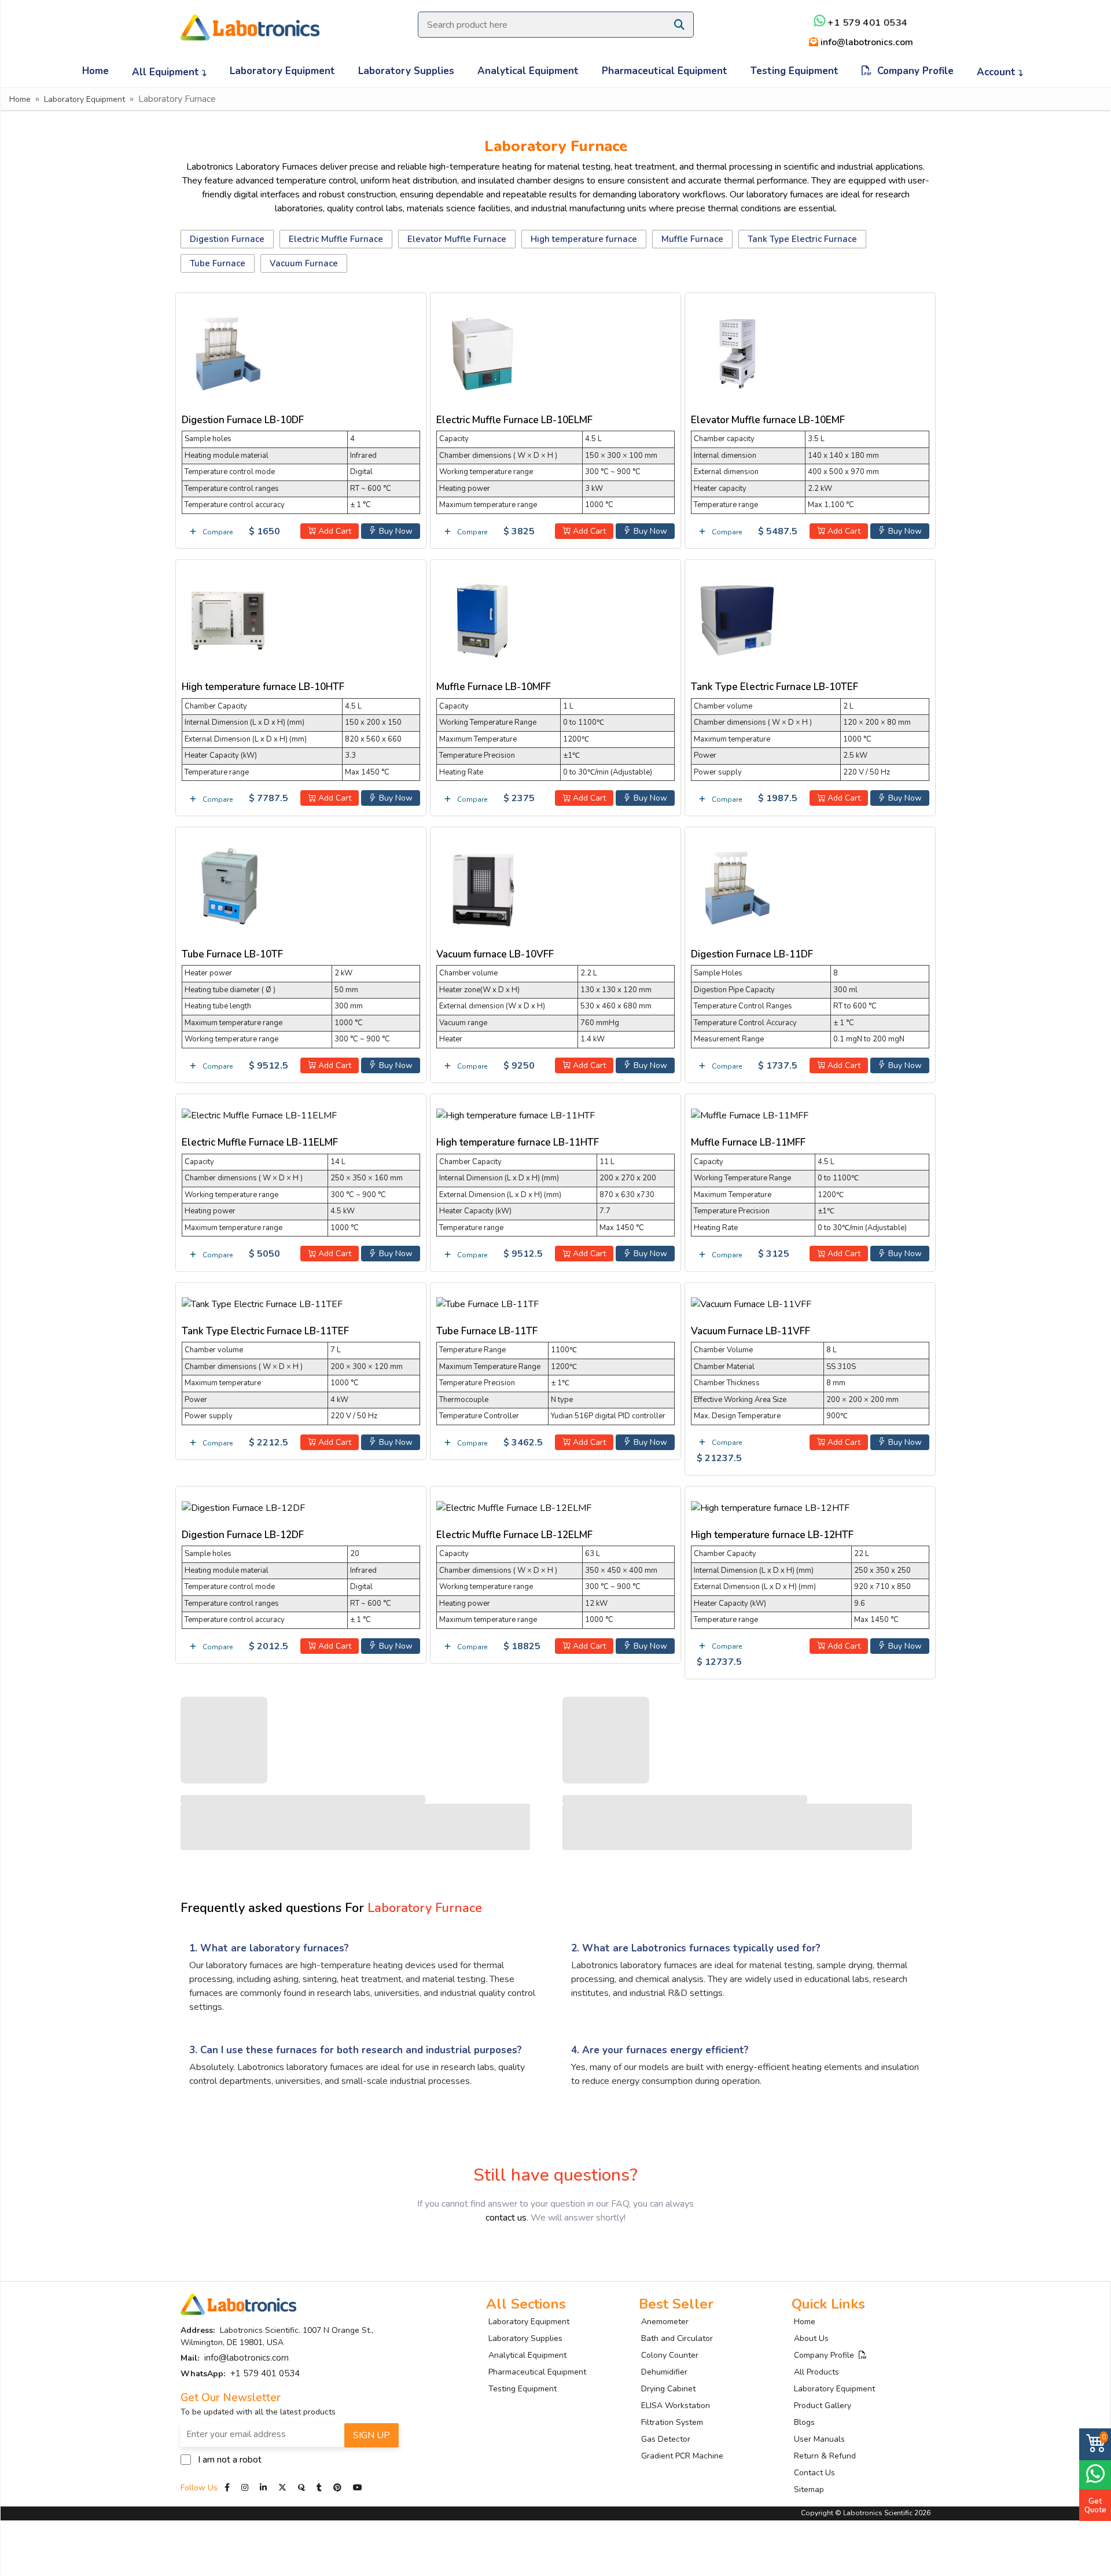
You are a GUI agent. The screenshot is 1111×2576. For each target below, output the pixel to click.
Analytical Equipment (528, 71)
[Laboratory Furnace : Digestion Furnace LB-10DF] (228, 351)
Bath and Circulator (677, 2338)
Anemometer (665, 2322)
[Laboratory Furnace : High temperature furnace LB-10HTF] (228, 619)
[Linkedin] (263, 2488)
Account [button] (998, 72)
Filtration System (672, 2422)
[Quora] (303, 2488)
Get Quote (1095, 2505)
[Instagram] (245, 2488)
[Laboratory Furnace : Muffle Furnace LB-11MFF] (750, 1114)
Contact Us (814, 2473)
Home (95, 71)
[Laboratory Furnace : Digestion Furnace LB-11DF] (737, 886)
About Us (811, 2338)
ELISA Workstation (676, 2406)
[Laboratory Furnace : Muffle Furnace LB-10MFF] (483, 619)
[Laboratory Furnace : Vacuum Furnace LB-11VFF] (751, 1302)
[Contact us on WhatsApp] (1095, 2473)
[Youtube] (358, 2488)
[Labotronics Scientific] (250, 20)
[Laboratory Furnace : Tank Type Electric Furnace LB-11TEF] (262, 1302)
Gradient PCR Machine (682, 2456)
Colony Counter (670, 2355)
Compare (217, 532)
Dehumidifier (664, 2372)
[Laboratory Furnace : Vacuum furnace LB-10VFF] (483, 886)
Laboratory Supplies (406, 71)
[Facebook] (228, 2488)
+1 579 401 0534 (866, 23)
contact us (506, 2218)
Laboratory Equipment (282, 71)
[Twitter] (282, 2488)
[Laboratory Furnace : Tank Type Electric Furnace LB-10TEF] (737, 619)
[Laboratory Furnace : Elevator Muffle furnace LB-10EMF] (737, 351)
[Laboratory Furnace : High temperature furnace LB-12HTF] (770, 1506)
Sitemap (809, 2489)
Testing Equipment (794, 71)
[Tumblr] (320, 2488)
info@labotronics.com (866, 42)
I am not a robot (230, 2460)
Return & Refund (825, 2456)
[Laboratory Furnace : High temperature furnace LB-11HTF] (516, 1114)
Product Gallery (823, 2406)
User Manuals (819, 2439)
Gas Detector (666, 2439)
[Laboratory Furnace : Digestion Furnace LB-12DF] (243, 1506)
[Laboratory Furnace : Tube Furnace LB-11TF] (488, 1302)
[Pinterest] (339, 2488)
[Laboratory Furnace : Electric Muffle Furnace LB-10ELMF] (483, 351)
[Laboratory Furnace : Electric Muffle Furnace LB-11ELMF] (259, 1114)
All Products (816, 2372)
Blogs (804, 2422)
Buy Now (395, 531)
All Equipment (167, 72)
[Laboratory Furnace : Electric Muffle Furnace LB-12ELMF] (514, 1506)
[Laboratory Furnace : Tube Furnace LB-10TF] (228, 886)
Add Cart (334, 531)
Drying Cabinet (668, 2389)
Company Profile (913, 71)
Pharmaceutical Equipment (665, 71)
